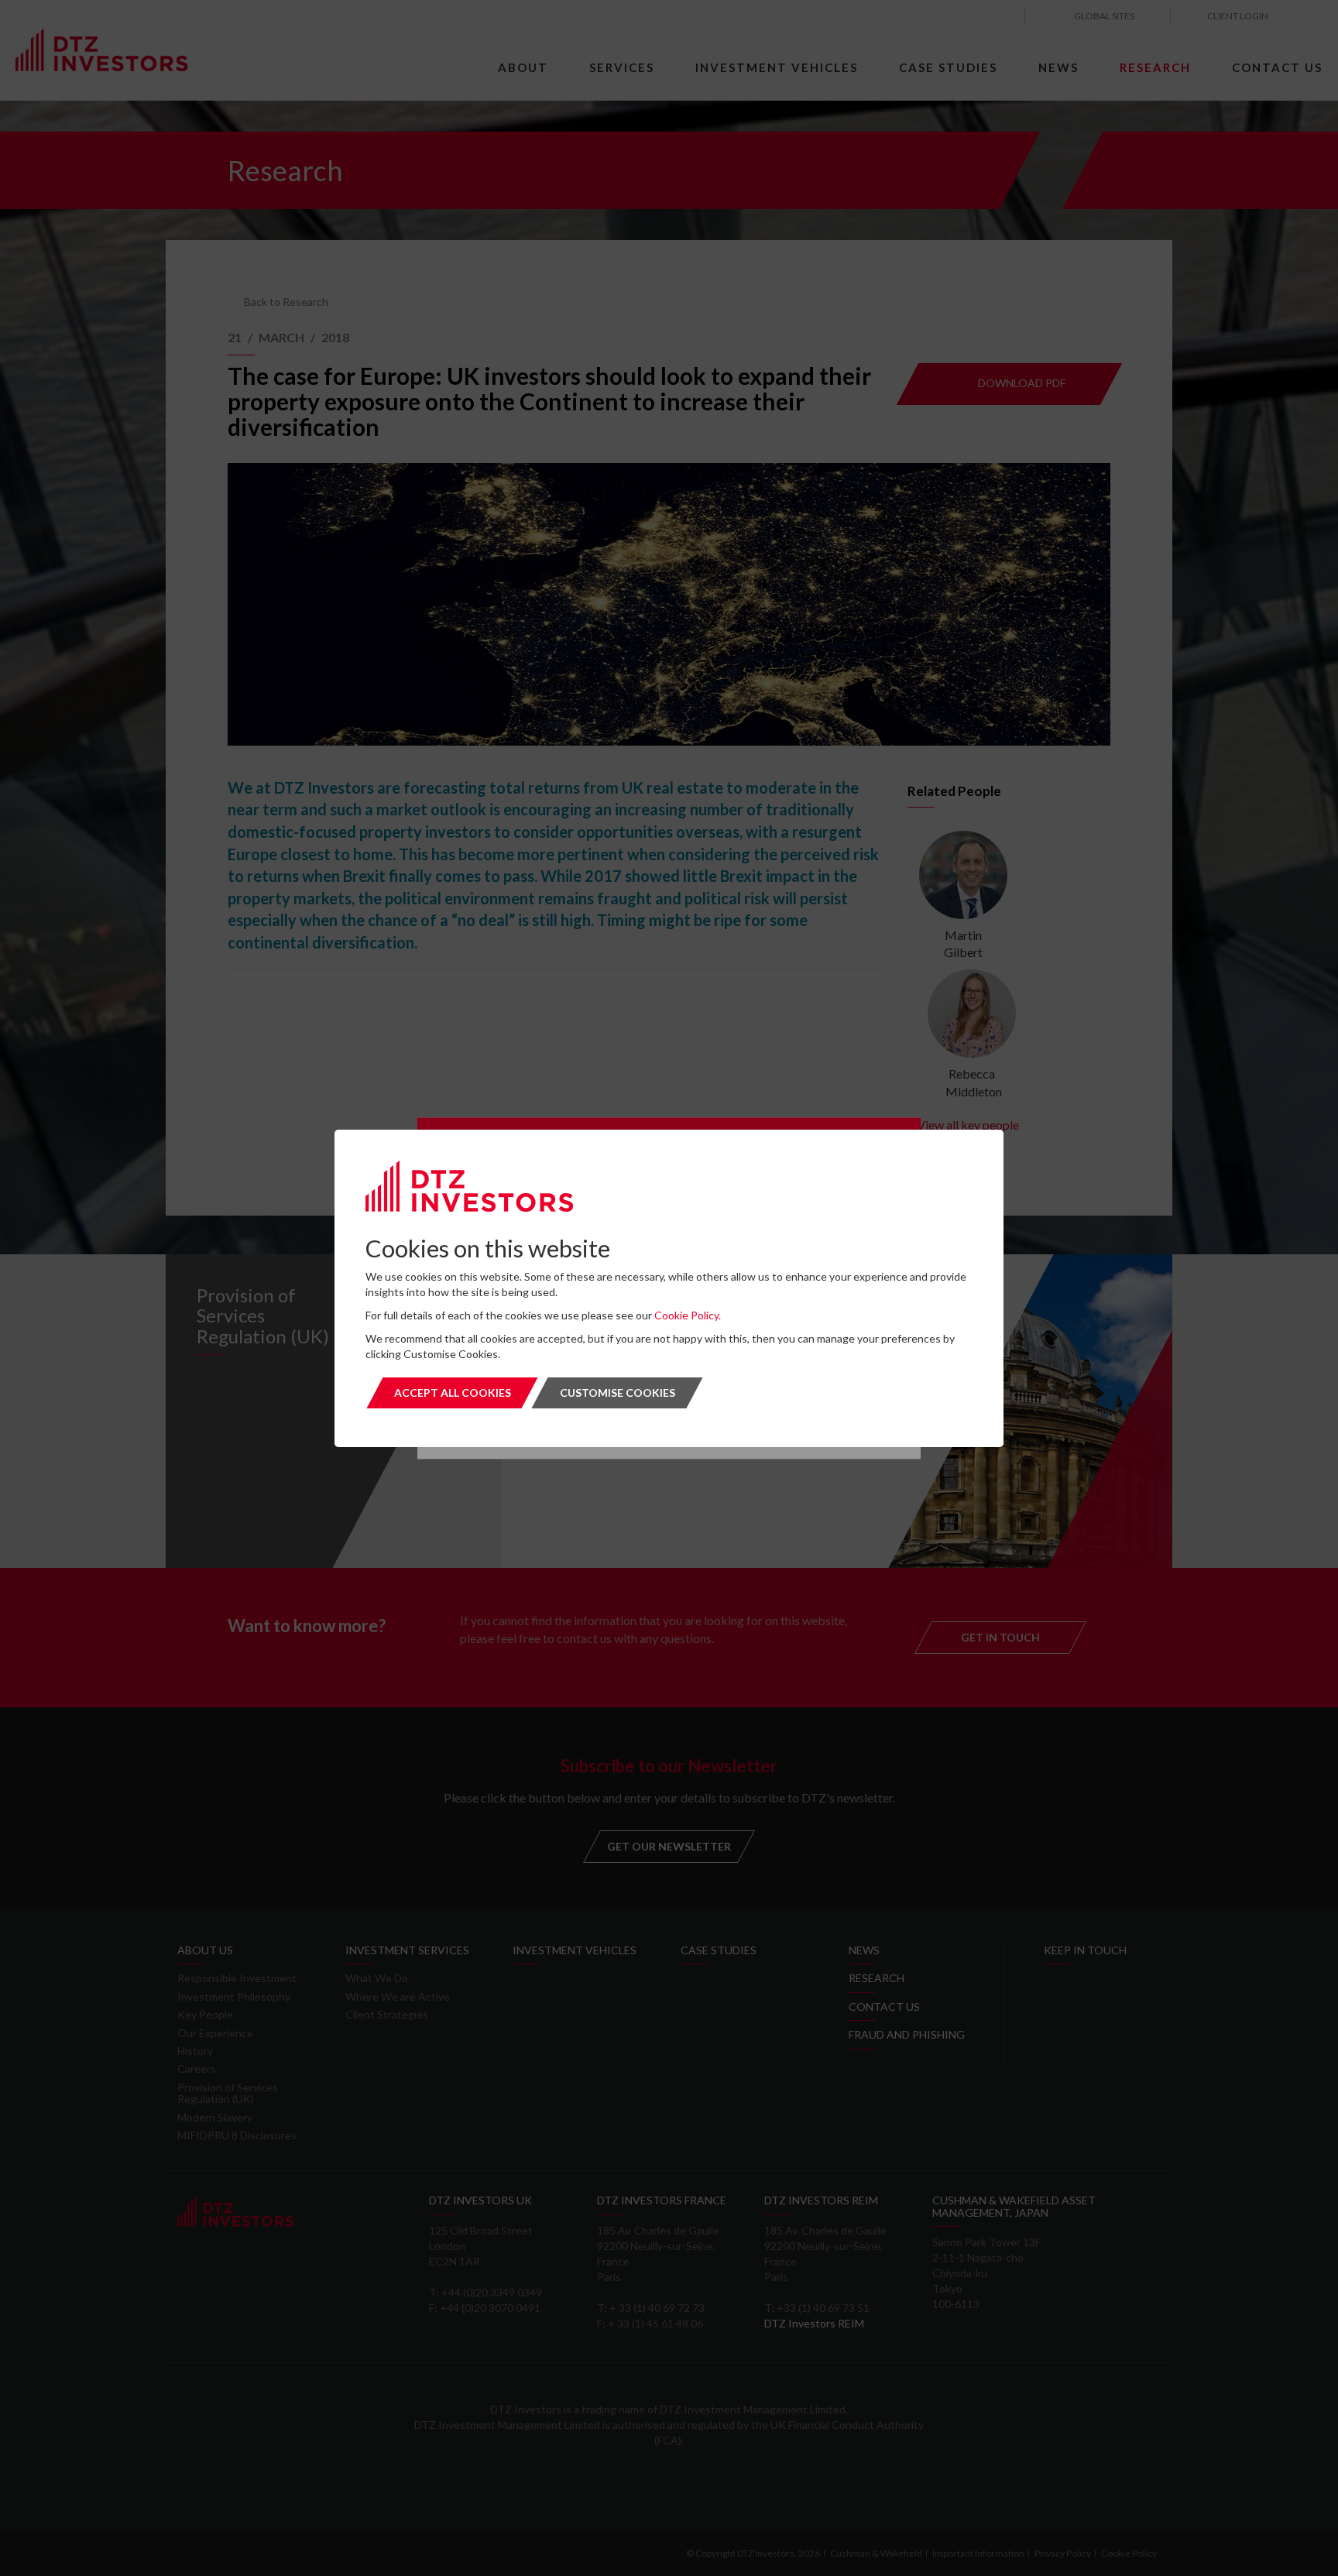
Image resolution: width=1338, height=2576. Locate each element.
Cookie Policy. (688, 1315)
